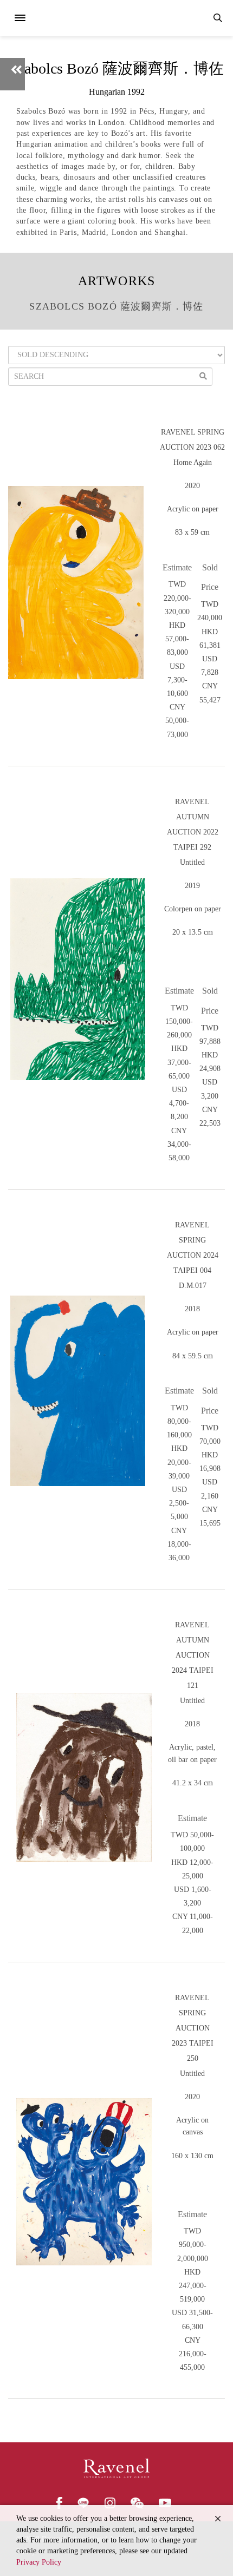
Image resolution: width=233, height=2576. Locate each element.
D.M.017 (193, 1286)
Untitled (192, 862)
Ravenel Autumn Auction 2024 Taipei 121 (193, 1655)
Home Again (193, 462)
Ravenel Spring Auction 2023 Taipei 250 (193, 2028)
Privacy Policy (39, 2562)
